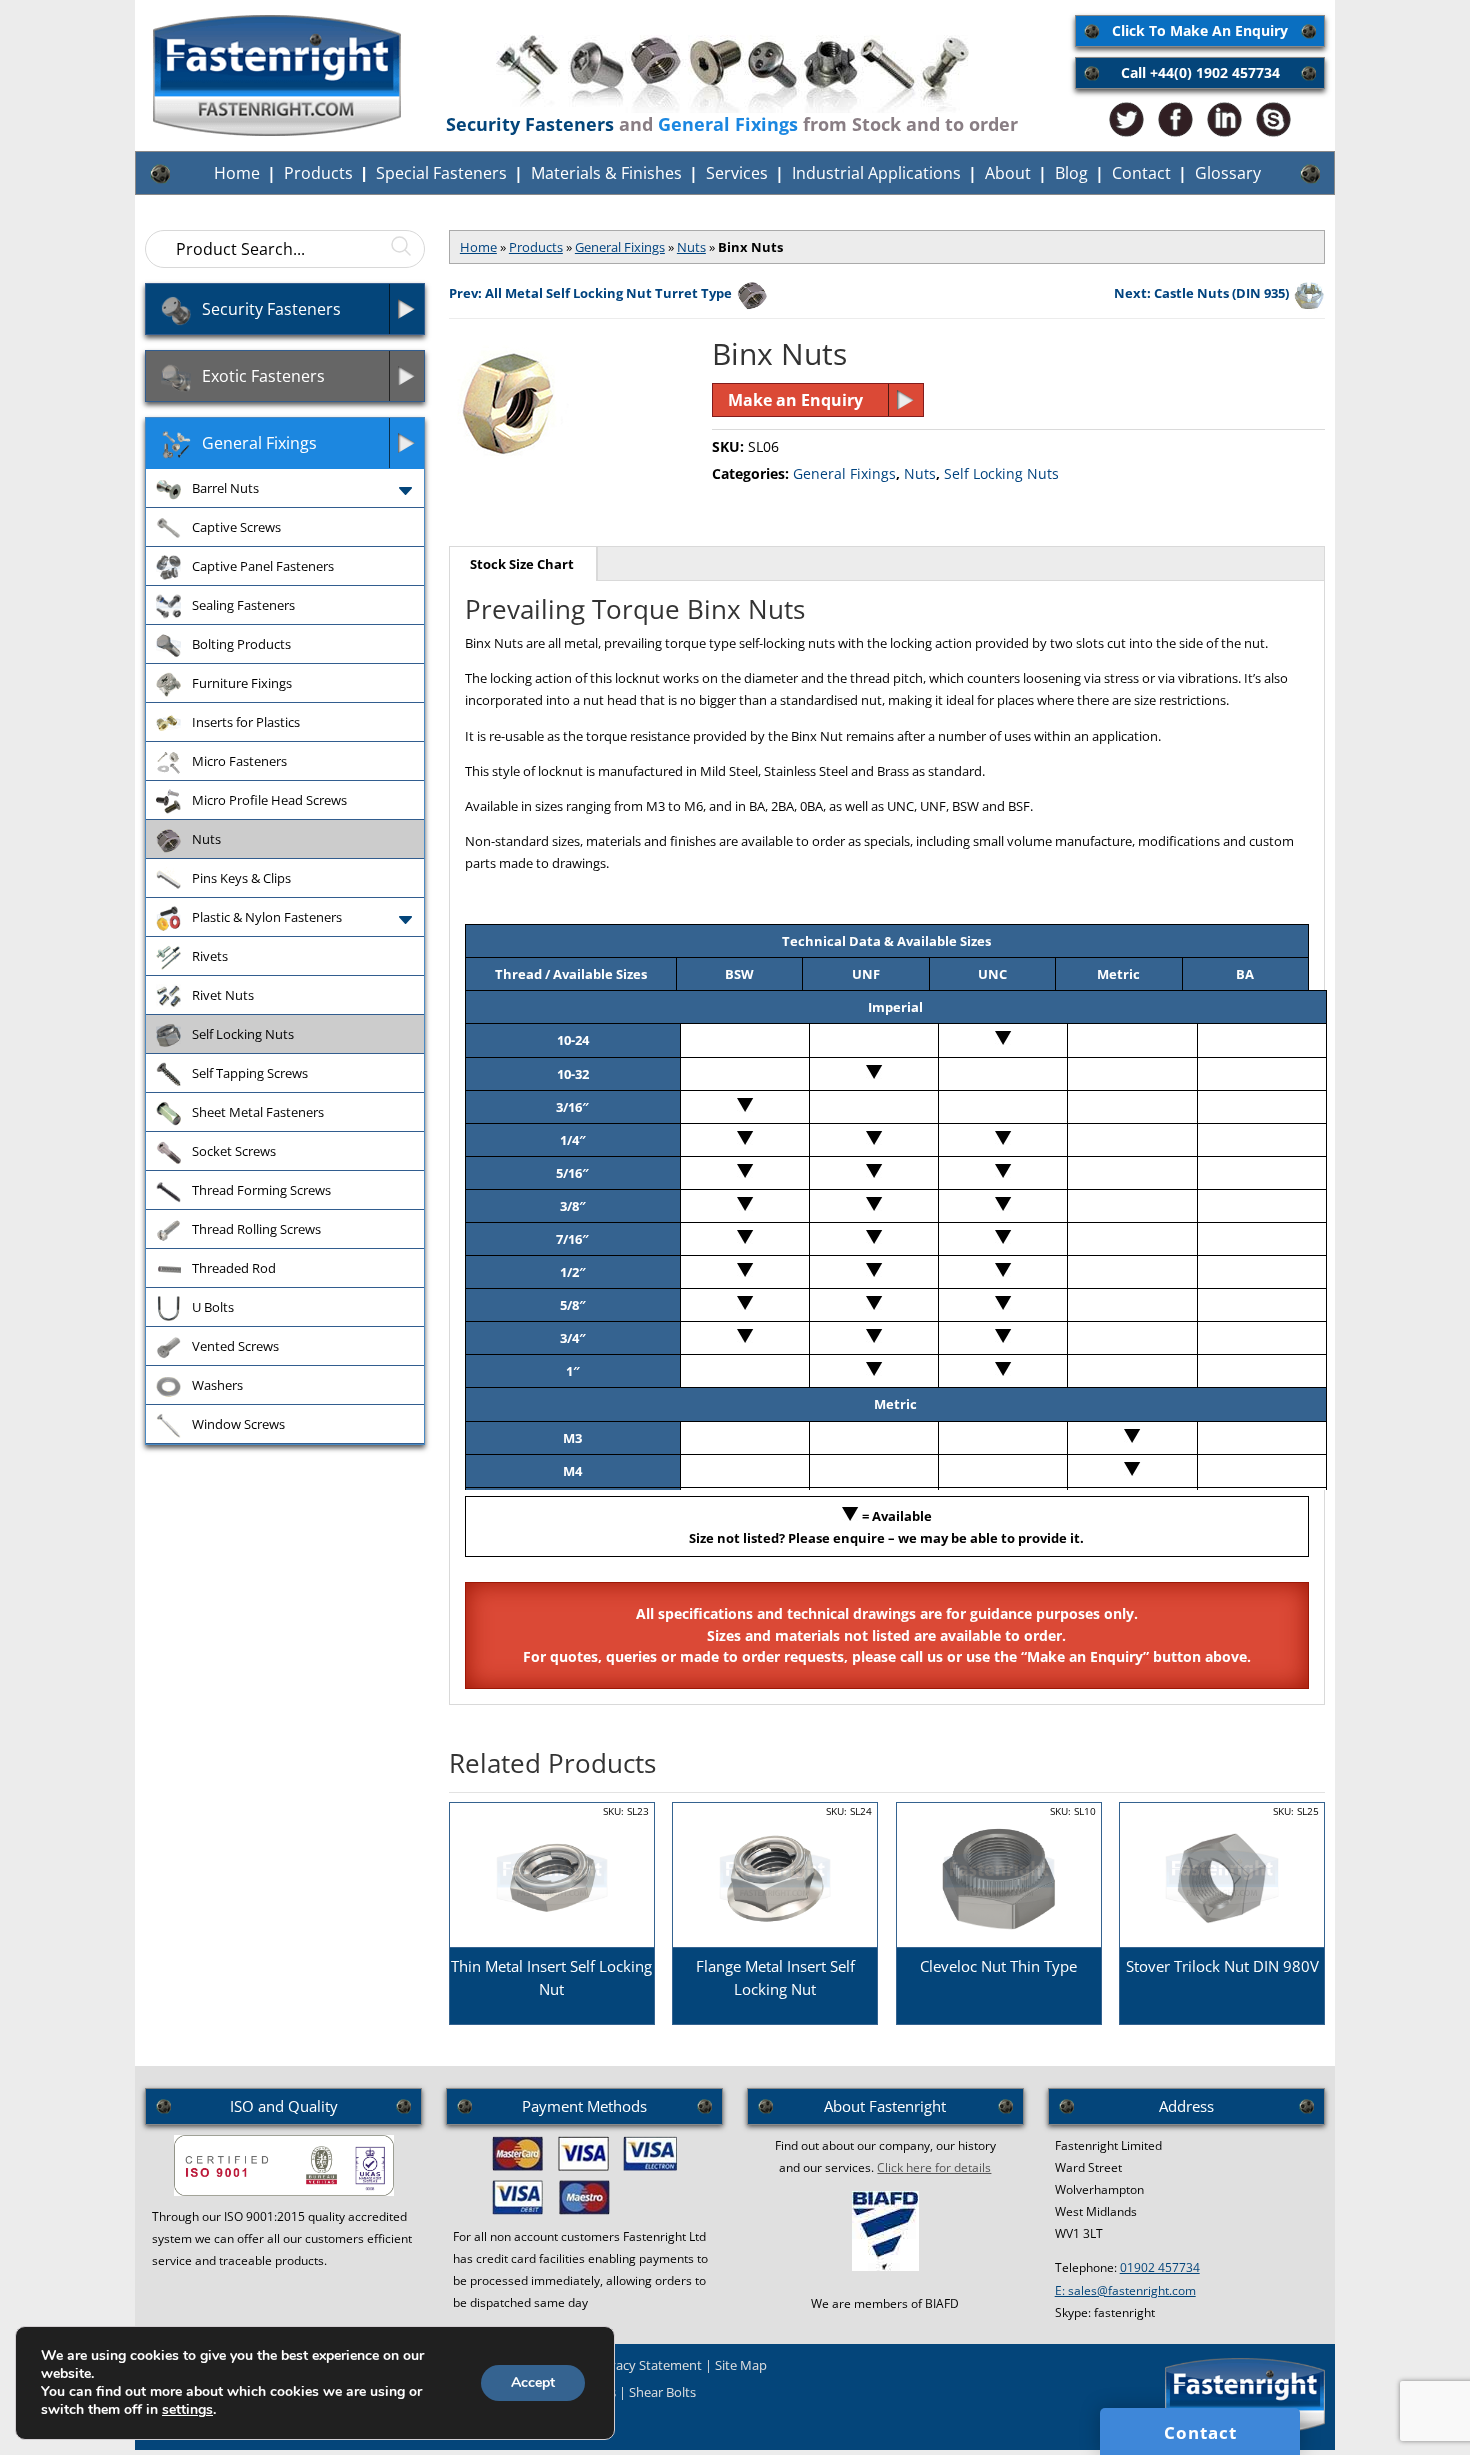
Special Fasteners (441, 173)
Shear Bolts (662, 2392)
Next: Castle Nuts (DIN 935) (1201, 293)
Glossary (1228, 173)
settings (187, 2410)
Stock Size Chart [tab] (522, 564)
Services (737, 173)
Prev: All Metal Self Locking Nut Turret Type (590, 293)
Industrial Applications (876, 173)
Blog (1071, 173)
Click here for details (934, 2167)
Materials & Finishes (606, 173)
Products (318, 173)
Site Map (741, 2365)
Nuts (691, 247)
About (1008, 173)
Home (237, 173)
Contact (1141, 173)
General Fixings (620, 247)
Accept (533, 2382)
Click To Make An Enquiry (1200, 30)
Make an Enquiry (795, 400)
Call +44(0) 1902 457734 (1200, 72)
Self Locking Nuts (1001, 473)
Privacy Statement (647, 2365)
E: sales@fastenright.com (1125, 2290)
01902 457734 (1160, 2267)
